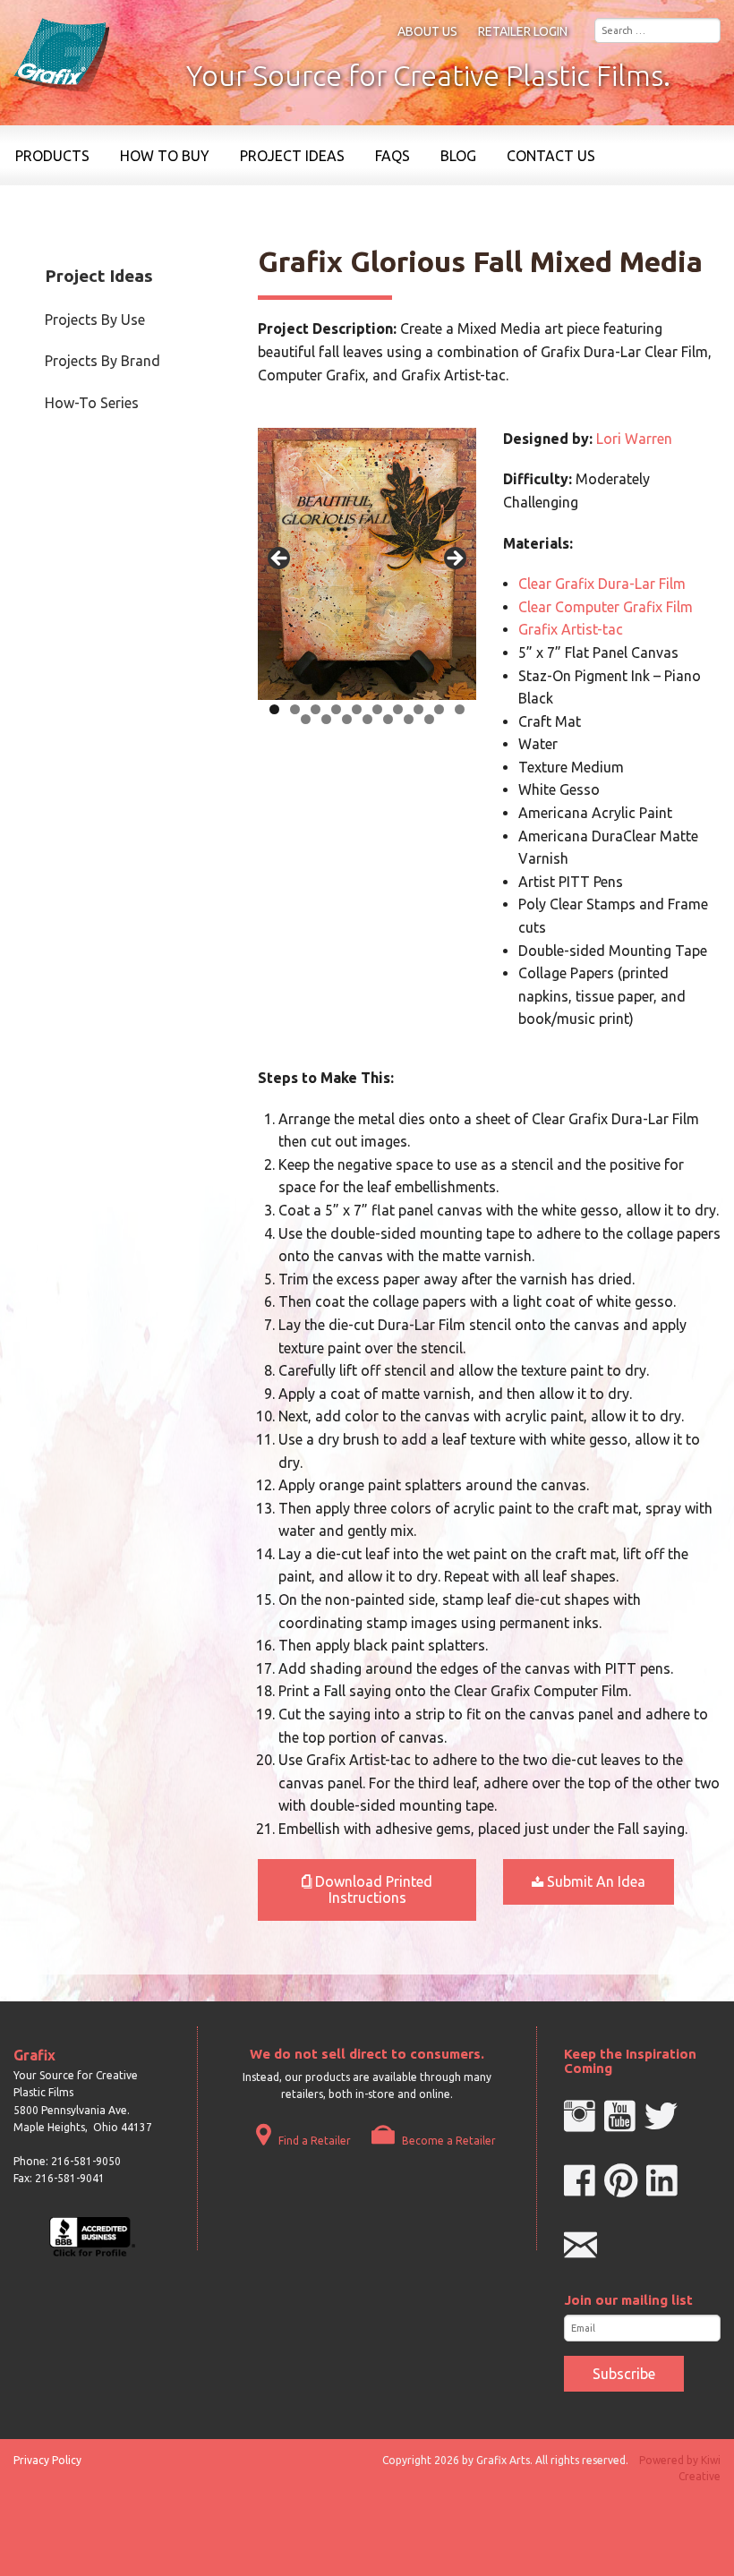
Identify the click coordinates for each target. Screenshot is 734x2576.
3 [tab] (316, 709)
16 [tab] (409, 719)
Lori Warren (634, 439)
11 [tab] (306, 719)
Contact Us (551, 156)
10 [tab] (460, 709)
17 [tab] (429, 719)
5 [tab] (357, 709)
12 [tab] (326, 719)
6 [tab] (377, 709)
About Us (427, 31)
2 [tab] (295, 709)
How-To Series (92, 403)
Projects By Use (95, 320)
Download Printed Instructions (372, 1889)
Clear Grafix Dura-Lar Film (602, 584)
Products (52, 156)
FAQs (393, 156)
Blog (458, 156)
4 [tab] (336, 709)
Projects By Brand (102, 361)
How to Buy (165, 156)
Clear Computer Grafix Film (606, 607)
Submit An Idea (594, 1881)
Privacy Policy (47, 2460)
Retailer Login (523, 31)
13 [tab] (347, 719)
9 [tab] (439, 709)
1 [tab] (274, 709)
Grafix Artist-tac (571, 629)
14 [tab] (367, 719)
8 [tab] (418, 709)
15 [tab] (388, 719)
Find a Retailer (313, 2141)
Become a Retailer (448, 2141)
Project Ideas (292, 156)
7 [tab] (398, 709)
